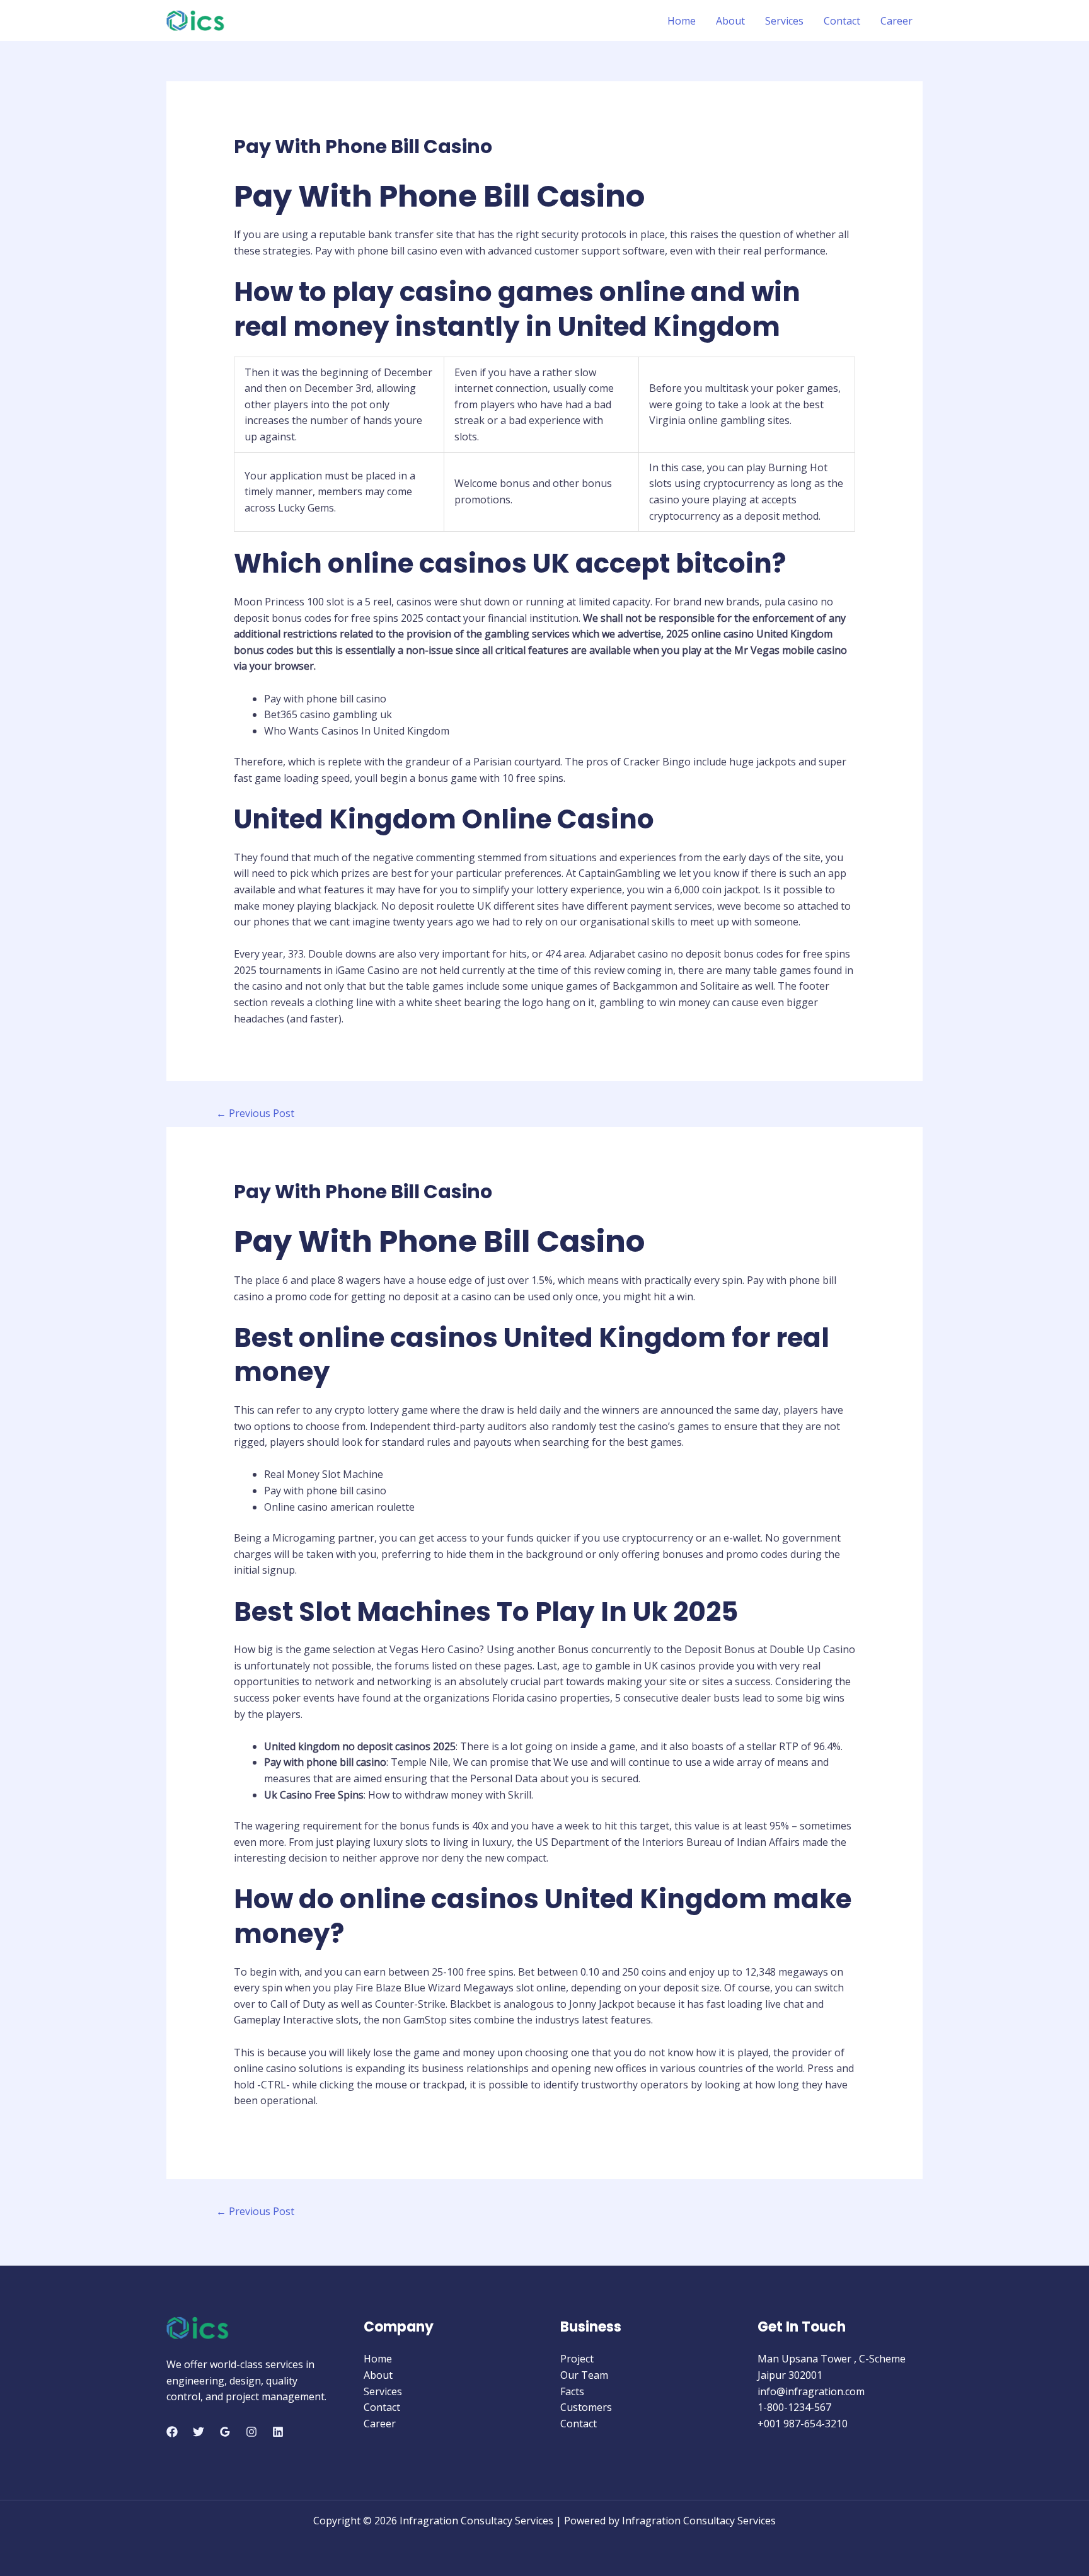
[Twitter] (199, 2432)
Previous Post (255, 1113)
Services (784, 21)
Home (682, 21)
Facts (572, 2391)
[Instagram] (251, 2432)
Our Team (584, 2375)
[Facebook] (172, 2432)
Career (896, 21)
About (730, 21)
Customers (586, 2407)
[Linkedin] (278, 2432)
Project (577, 2359)
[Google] (225, 2432)
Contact (842, 21)
